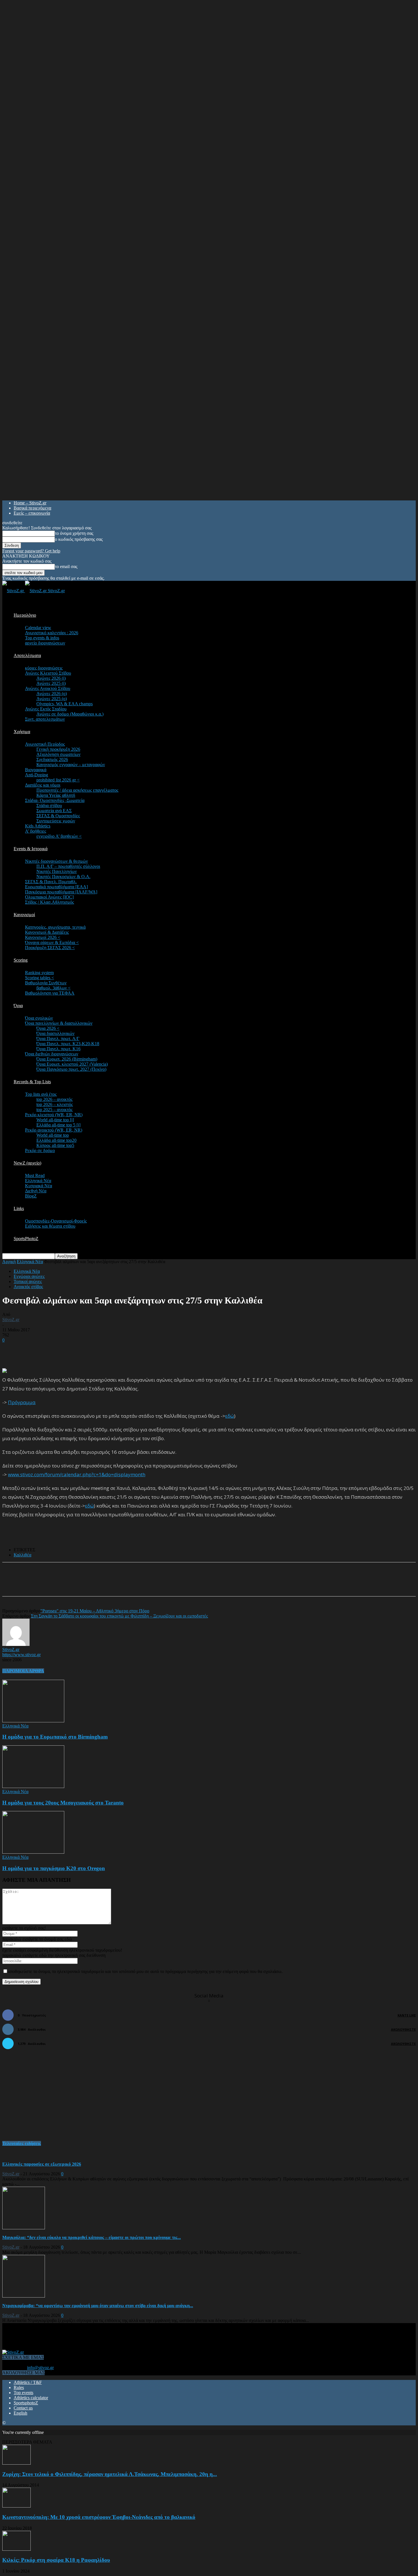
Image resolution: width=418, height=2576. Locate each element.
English (20, 2413)
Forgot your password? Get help (31, 551)
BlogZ (31, 1196)
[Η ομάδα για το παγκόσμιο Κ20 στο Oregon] (33, 1852)
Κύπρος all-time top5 (55, 1145)
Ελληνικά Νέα (38, 1181)
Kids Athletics (38, 826)
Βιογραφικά (36, 770)
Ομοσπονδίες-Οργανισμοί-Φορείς (56, 1221)
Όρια (18, 1006)
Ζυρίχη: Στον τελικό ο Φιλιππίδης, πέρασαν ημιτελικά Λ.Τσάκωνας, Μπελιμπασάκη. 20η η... (110, 2474)
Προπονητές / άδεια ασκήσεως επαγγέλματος (77, 790)
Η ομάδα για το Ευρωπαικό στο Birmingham (55, 1737)
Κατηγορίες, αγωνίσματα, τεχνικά (55, 927)
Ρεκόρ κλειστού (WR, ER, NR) (54, 1115)
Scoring (21, 960)
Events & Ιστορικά (31, 849)
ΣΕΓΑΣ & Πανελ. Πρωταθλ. (51, 882)
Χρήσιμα (22, 732)
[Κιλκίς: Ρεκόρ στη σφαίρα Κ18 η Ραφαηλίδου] (16, 2549)
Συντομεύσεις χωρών (56, 821)
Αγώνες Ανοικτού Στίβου (48, 688)
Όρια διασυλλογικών (55, 1033)
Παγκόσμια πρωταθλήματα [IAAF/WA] (61, 892)
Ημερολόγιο (25, 615)
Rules (19, 2387)
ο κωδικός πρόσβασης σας (79, 539)
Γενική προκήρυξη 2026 (58, 749)
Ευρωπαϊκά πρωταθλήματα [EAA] (56, 887)
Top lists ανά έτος (41, 1094)
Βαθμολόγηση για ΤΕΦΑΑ (50, 993)
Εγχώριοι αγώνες (29, 1276)
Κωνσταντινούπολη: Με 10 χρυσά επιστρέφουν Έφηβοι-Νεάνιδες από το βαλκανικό (99, 2517)
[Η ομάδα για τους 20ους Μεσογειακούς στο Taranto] (33, 1786)
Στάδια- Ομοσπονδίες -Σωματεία (55, 800)
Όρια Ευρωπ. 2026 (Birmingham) (67, 1059)
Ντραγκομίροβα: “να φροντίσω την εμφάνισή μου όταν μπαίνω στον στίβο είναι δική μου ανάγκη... (98, 2306)
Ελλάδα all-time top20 (56, 1140)
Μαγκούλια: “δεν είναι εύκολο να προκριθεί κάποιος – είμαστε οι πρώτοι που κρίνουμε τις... (92, 2237)
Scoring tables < (40, 978)
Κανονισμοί (24, 915)
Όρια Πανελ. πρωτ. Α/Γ (58, 1038)
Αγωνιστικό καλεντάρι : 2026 (52, 633)
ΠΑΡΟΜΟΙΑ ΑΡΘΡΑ (23, 1671)
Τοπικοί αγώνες (28, 1281)
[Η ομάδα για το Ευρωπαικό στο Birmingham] (33, 1721)
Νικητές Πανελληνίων (57, 871)
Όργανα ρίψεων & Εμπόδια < (52, 942)
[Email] (98, 1584)
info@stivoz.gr (40, 2368)
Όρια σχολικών (39, 1018)
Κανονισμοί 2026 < (43, 937)
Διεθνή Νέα (36, 1191)
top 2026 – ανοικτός (54, 1099)
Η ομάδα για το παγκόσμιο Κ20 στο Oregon (54, 1868)
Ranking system (39, 973)
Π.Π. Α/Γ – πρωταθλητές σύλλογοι (68, 866)
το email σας (66, 566)
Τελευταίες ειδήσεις (22, 2143)
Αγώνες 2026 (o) (52, 694)
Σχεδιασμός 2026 (52, 759)
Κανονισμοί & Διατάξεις (47, 932)
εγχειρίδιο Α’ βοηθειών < (59, 836)
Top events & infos (42, 638)
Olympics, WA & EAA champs (65, 704)
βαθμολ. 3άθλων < (53, 988)
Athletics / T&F (28, 2382)
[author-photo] (16, 1644)
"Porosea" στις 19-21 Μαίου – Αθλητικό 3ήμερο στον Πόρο (95, 1611)
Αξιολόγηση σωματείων (58, 754)
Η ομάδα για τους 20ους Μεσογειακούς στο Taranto (63, 1803)
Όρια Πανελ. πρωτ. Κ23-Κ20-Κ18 (68, 1044)
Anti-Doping (37, 775)
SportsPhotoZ (26, 1239)
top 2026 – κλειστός (55, 1104)
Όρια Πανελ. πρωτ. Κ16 (58, 1049)
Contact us (23, 2408)
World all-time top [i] (55, 1120)
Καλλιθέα (22, 1555)
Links (19, 1208)
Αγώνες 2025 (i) (51, 683)
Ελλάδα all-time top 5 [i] (58, 1125)
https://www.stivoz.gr (21, 1655)
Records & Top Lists (32, 1082)
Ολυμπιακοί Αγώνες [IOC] (49, 897)
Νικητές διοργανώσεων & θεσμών (56, 861)
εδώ (230, 1416)
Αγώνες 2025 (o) (52, 699)
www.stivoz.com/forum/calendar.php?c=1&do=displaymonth (77, 1474)
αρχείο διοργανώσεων (45, 643)
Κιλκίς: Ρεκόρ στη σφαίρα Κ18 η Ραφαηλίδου (56, 2560)
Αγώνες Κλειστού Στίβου (48, 673)
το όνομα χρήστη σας (74, 533)
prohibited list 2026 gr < (58, 780)
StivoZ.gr (11, 1320)
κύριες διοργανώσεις (44, 668)
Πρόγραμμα (22, 1402)
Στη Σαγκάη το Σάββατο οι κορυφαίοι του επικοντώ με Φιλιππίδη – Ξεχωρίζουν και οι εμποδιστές (119, 1616)
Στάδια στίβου (49, 805)
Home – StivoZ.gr (30, 503)
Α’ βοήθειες (36, 831)
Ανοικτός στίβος (28, 1287)
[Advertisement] (69, 1351)
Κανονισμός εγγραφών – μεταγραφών (71, 765)
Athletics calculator (31, 2398)
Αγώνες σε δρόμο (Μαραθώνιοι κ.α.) (70, 714)
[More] (140, 1584)
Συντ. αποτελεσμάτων (45, 719)
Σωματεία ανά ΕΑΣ (54, 811)
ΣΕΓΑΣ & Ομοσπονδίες (58, 816)
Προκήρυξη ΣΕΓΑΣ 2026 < (50, 948)
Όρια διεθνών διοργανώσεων (52, 1054)
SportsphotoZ (26, 2403)
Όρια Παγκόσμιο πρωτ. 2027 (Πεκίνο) (71, 1069)
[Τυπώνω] (119, 1584)
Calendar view (38, 628)
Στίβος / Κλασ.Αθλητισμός (49, 902)
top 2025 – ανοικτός (54, 1110)
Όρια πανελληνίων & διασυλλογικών (59, 1023)
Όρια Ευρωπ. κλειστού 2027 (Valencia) (72, 1064)
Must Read (35, 1175)
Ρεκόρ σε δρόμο (40, 1150)
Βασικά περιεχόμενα (32, 508)
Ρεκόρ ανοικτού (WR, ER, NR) (54, 1130)
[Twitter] (78, 1584)
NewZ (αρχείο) (27, 1163)
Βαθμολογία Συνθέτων (46, 983)
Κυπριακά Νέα (39, 1186)
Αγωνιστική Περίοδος (45, 744)
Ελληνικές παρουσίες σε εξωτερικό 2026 (42, 2164)
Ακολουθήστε (403, 2029)
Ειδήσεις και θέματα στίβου (50, 1226)
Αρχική (9, 1262)
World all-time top (53, 1135)
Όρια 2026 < (48, 1028)
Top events (23, 2393)
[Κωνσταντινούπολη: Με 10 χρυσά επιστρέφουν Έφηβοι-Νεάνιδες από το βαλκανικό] (16, 2506)
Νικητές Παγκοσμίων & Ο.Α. (63, 877)
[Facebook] (57, 1584)
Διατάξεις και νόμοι (43, 785)
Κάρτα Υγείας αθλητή (56, 795)
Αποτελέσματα (27, 655)
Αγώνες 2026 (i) (51, 678)
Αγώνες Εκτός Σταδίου (46, 709)
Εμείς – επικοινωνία (32, 513)
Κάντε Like (407, 2015)
